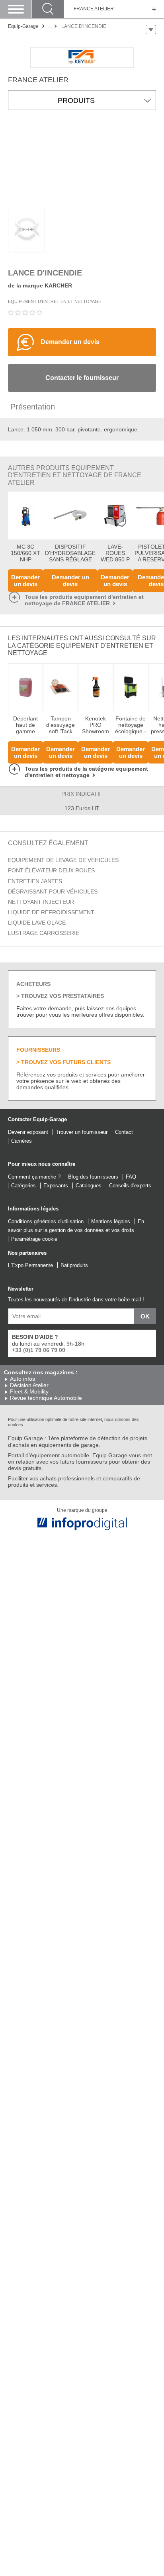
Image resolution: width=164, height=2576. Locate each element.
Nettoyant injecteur (41, 902)
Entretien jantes (35, 881)
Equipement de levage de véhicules (63, 860)
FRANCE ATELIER (94, 9)
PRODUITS (76, 100)
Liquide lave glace (37, 923)
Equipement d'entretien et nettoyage (55, 301)
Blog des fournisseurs (93, 1177)
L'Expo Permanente (30, 1265)
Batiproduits (74, 1265)
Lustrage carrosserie (44, 933)
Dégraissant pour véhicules (53, 891)
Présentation (33, 407)
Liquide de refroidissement (51, 912)
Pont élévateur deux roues (51, 870)
